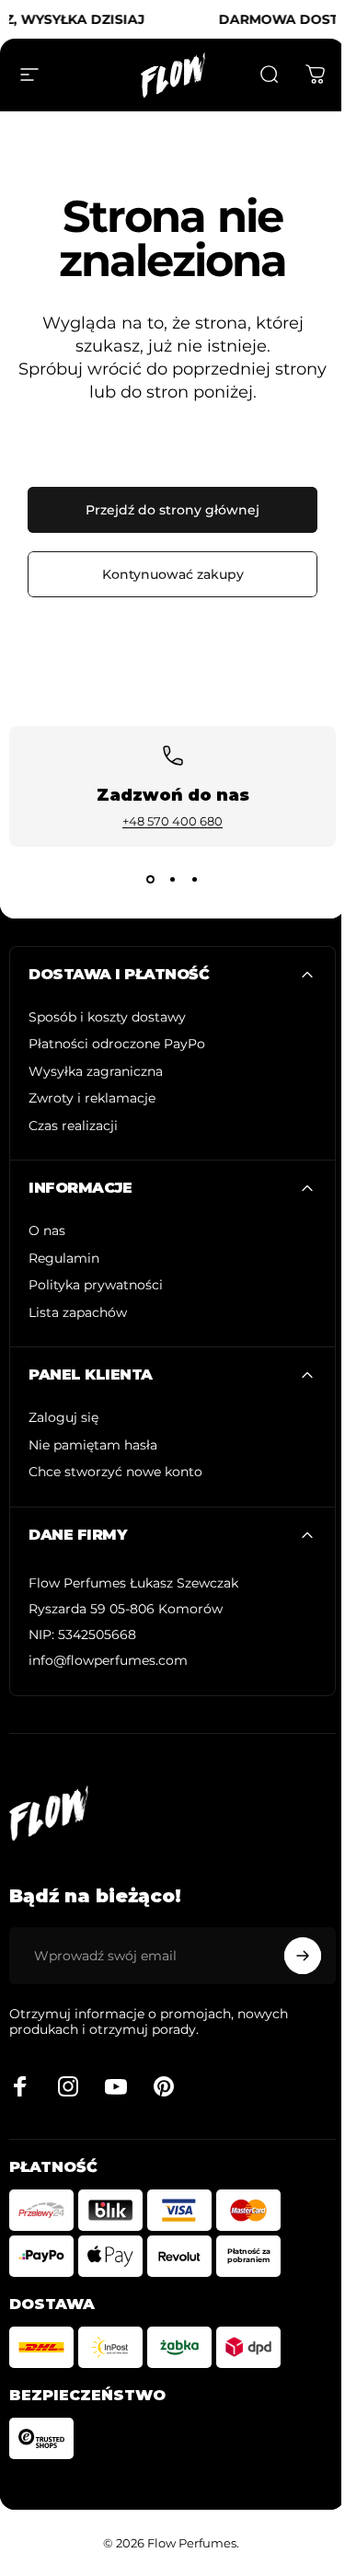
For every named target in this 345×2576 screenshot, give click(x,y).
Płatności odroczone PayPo (117, 1044)
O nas (47, 1231)
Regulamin (64, 1259)
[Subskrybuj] (303, 1956)
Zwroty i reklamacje (92, 1098)
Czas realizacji (73, 1126)
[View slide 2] (173, 880)
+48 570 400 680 (172, 821)
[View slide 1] (151, 880)
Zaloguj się (63, 1418)
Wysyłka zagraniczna (96, 1072)
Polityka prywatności (96, 1285)
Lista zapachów (78, 1313)
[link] (133, 1584)
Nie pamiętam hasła (93, 1445)
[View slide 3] (195, 880)
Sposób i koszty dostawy (107, 1017)
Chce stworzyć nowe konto (115, 1472)
